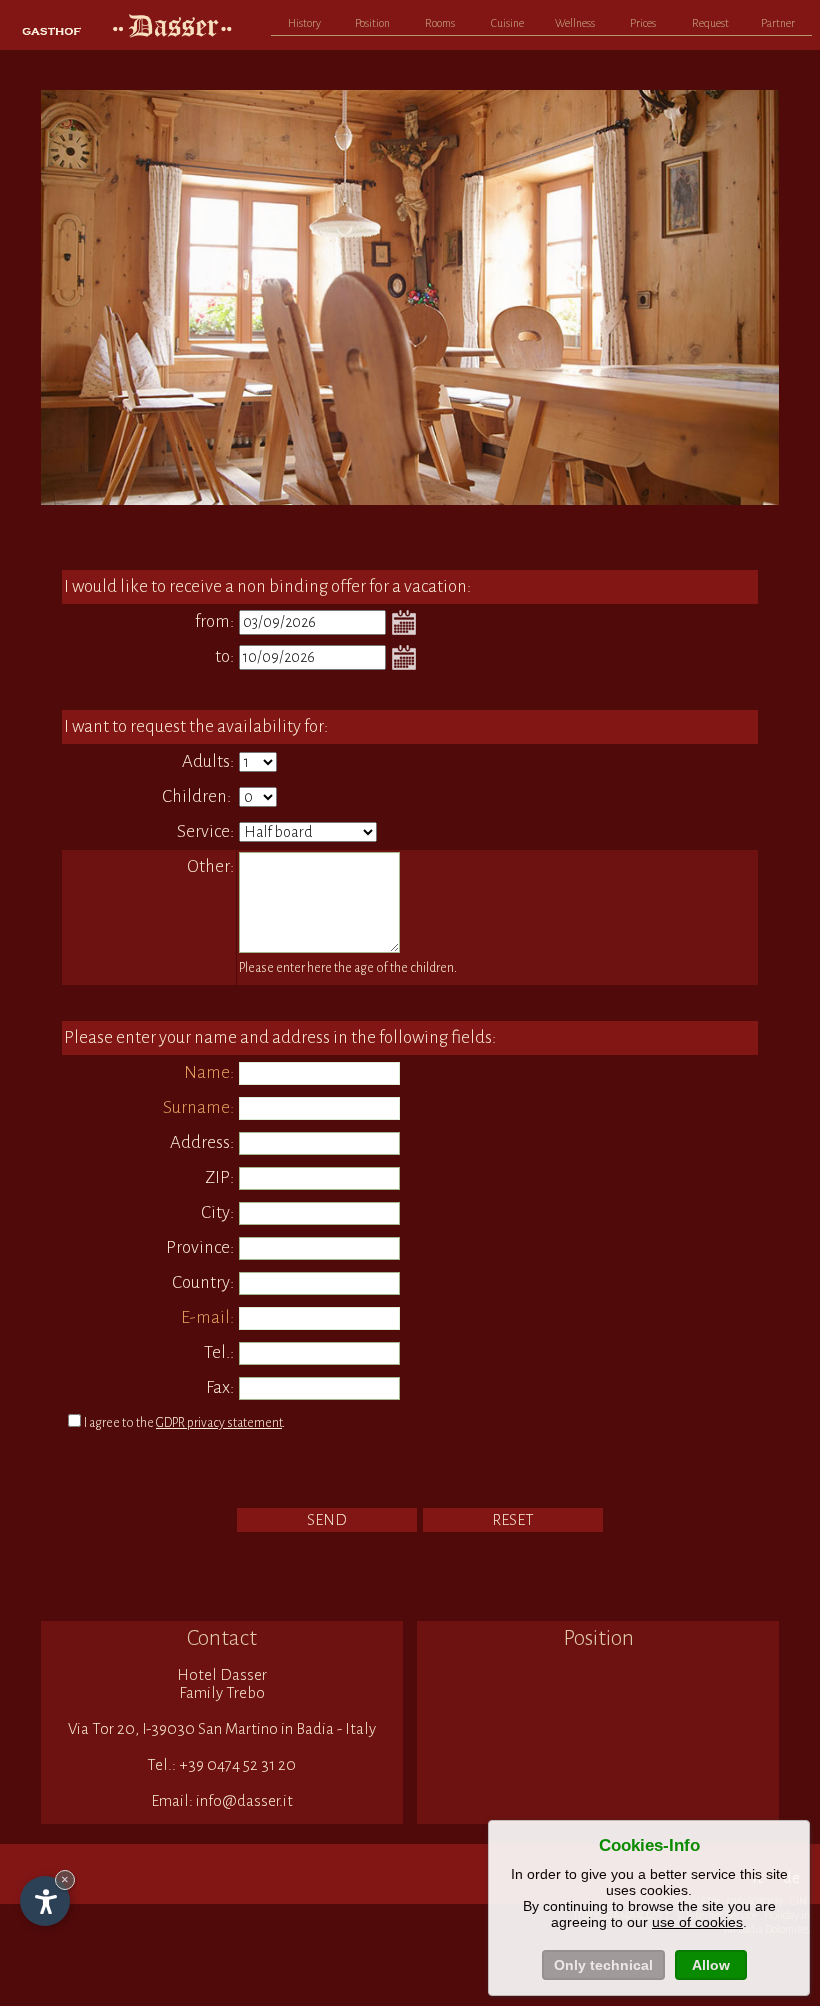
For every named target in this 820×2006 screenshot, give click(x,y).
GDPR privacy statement (219, 1423)
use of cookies (697, 1922)
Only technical (603, 1965)
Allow (711, 1965)
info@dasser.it (244, 1800)
